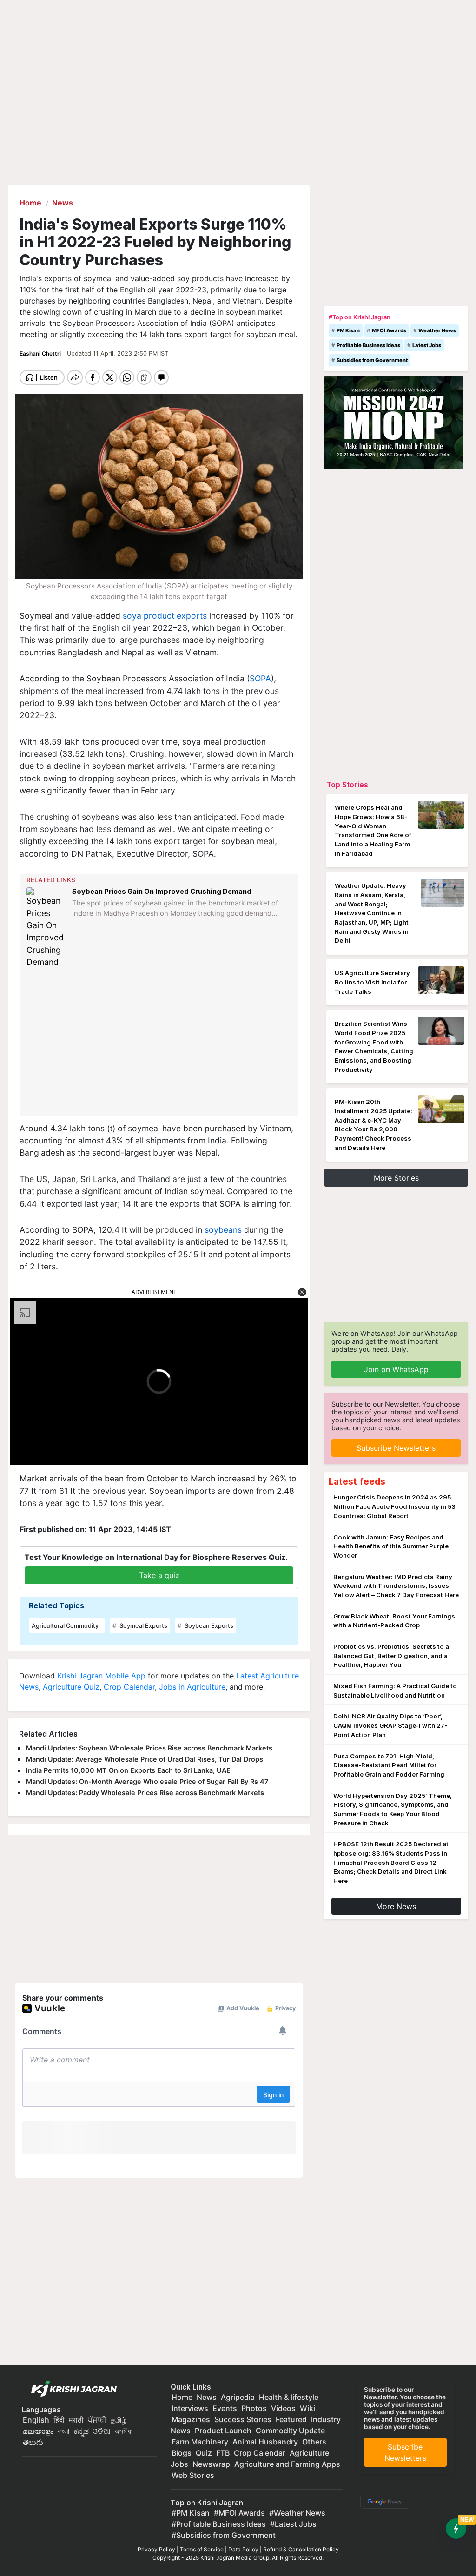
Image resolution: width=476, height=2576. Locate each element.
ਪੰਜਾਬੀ (97, 2420)
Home (182, 2397)
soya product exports (165, 616)
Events (225, 2408)
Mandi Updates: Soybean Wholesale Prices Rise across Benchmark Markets (149, 1748)
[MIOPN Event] (394, 422)
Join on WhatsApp (396, 1369)
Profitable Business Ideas (368, 345)
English (36, 2420)
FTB (223, 2453)
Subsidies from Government (372, 360)
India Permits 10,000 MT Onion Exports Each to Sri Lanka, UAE (128, 1770)
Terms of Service (202, 2549)
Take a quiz (159, 1575)
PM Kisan (348, 330)
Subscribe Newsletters (396, 1448)
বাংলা (63, 2431)
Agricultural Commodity (65, 1626)
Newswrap (211, 2464)
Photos (254, 2408)
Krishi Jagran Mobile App (101, 1676)
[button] (302, 1292)
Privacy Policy (156, 2549)
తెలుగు (33, 2442)
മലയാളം (38, 2431)
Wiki (307, 2408)
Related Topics (56, 1605)
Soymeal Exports (143, 1626)
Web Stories (193, 2475)
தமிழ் (119, 2420)
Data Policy (243, 2549)
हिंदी (59, 2420)
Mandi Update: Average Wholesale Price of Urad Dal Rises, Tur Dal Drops (145, 1759)
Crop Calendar (129, 1687)
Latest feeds (357, 1481)
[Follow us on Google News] (383, 2501)
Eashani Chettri (41, 353)
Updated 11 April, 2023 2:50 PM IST (118, 353)
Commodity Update (290, 2431)
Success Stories (243, 2419)
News (207, 2397)
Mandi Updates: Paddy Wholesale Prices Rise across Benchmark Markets (145, 1793)
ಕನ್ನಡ (82, 2431)
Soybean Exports (208, 1626)
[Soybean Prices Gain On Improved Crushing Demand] (47, 928)
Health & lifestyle (289, 2397)
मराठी (76, 2420)
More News (396, 1906)
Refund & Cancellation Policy (301, 2549)
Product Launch (223, 2431)
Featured (291, 2419)
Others (314, 2442)
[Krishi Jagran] (72, 2389)
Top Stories (347, 785)
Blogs (182, 2453)
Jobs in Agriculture (192, 1687)
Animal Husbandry (265, 2442)
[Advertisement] (160, 1042)
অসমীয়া (123, 2431)
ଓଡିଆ (101, 2431)
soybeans (223, 1230)
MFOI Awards (389, 330)
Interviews (190, 2408)
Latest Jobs (427, 345)
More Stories (396, 1178)
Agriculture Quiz (71, 1687)
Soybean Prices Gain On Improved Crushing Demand (162, 891)
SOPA (260, 678)
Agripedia (238, 2397)
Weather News (437, 330)
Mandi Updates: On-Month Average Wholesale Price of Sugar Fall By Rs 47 (147, 1781)
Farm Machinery (200, 2442)
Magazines (191, 2419)
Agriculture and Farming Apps (287, 2464)
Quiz (204, 2453)
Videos (283, 2408)
